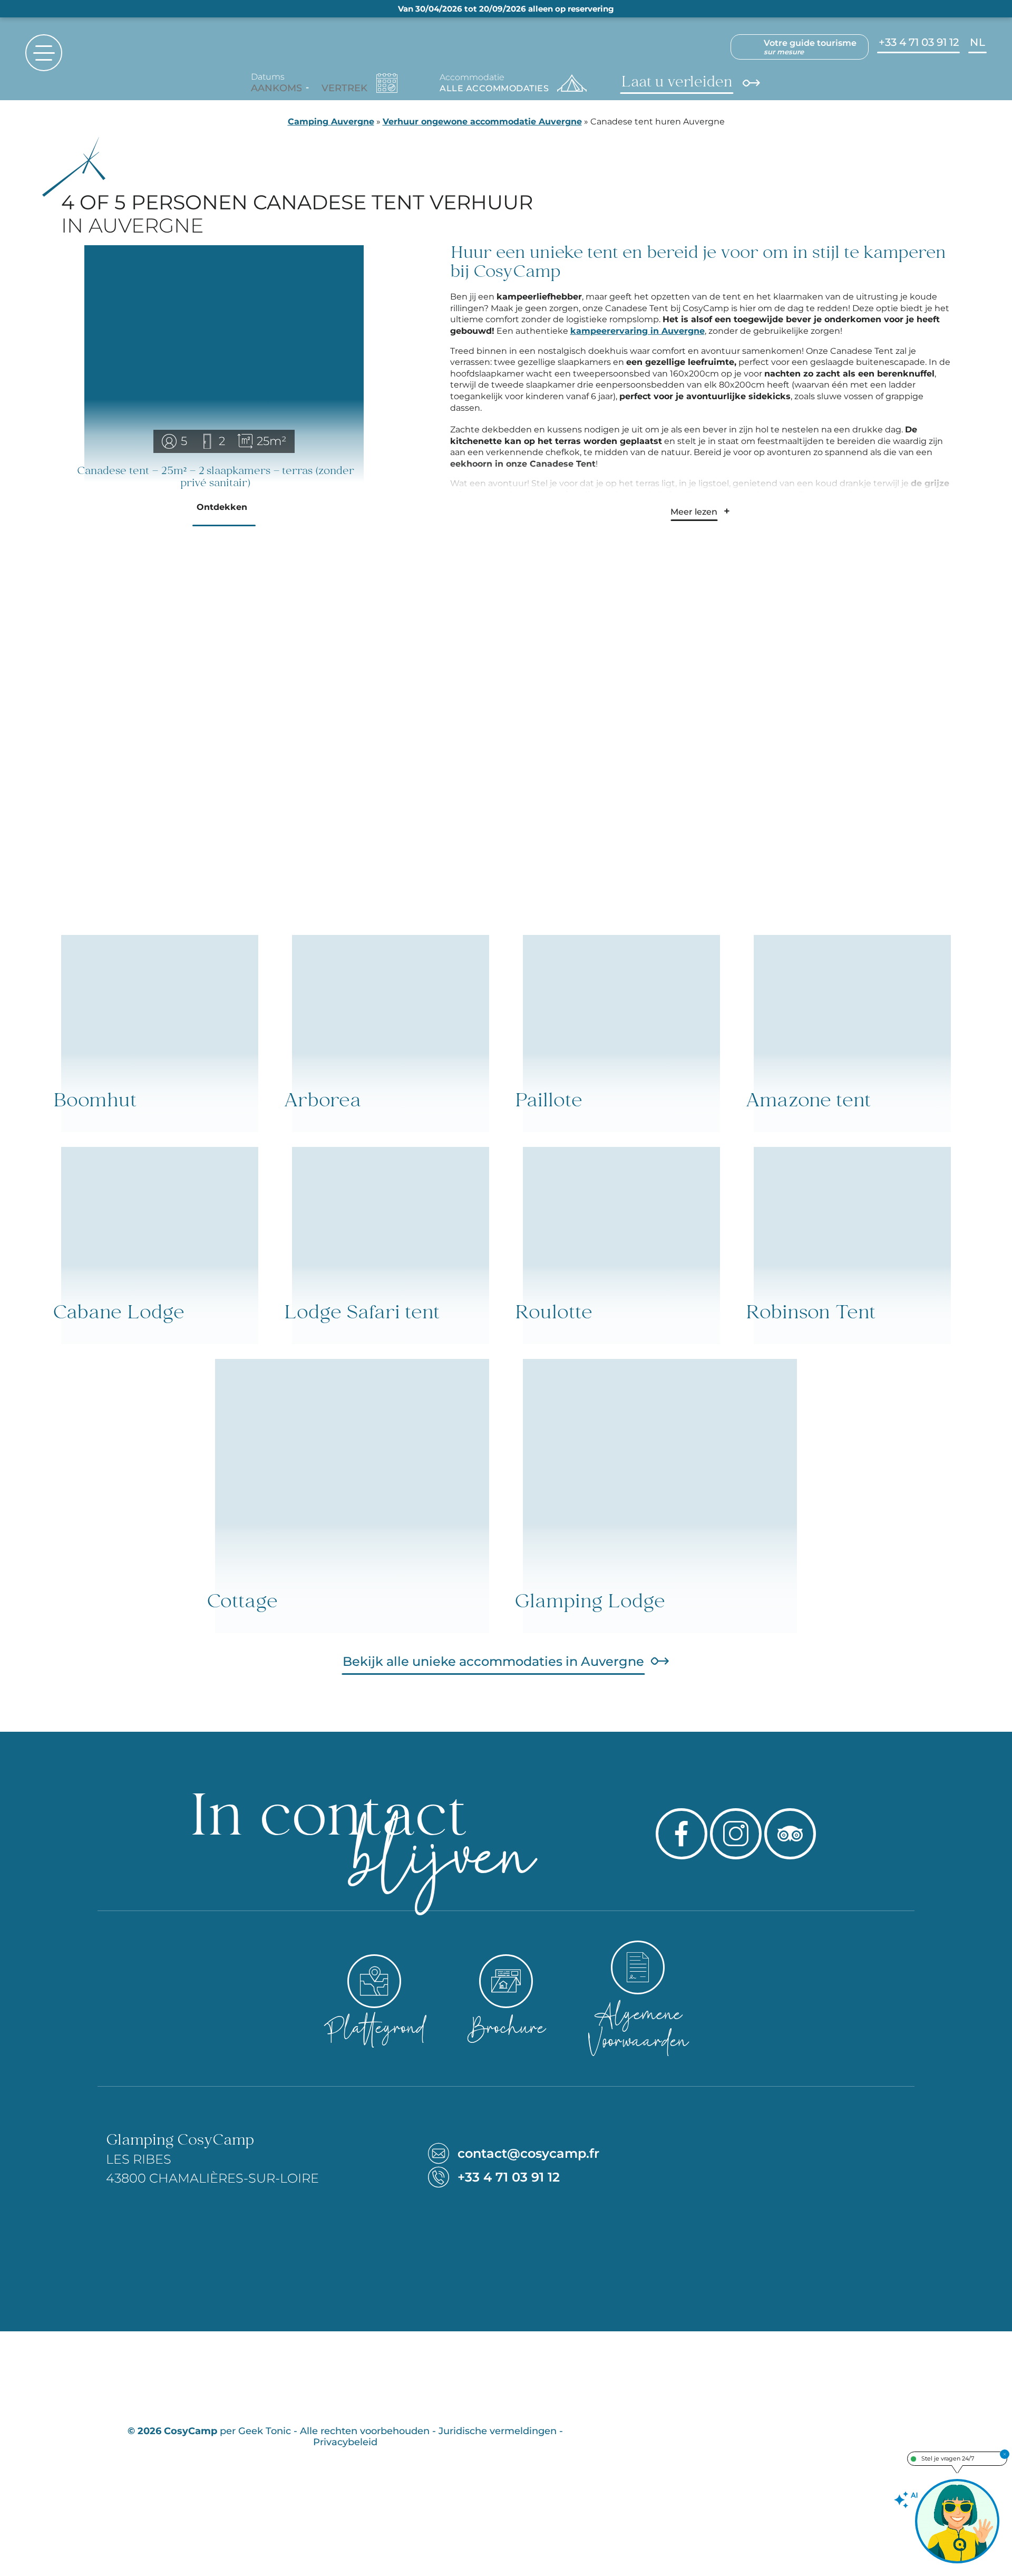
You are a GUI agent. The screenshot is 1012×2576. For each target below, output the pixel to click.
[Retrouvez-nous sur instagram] (736, 1834)
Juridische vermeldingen (498, 2431)
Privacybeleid (345, 2442)
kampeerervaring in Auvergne (638, 331)
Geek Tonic (265, 2431)
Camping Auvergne (331, 122)
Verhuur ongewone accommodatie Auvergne (482, 122)
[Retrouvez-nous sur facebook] (682, 1834)
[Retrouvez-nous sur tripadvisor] (790, 1834)
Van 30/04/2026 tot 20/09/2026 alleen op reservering (506, 9)
